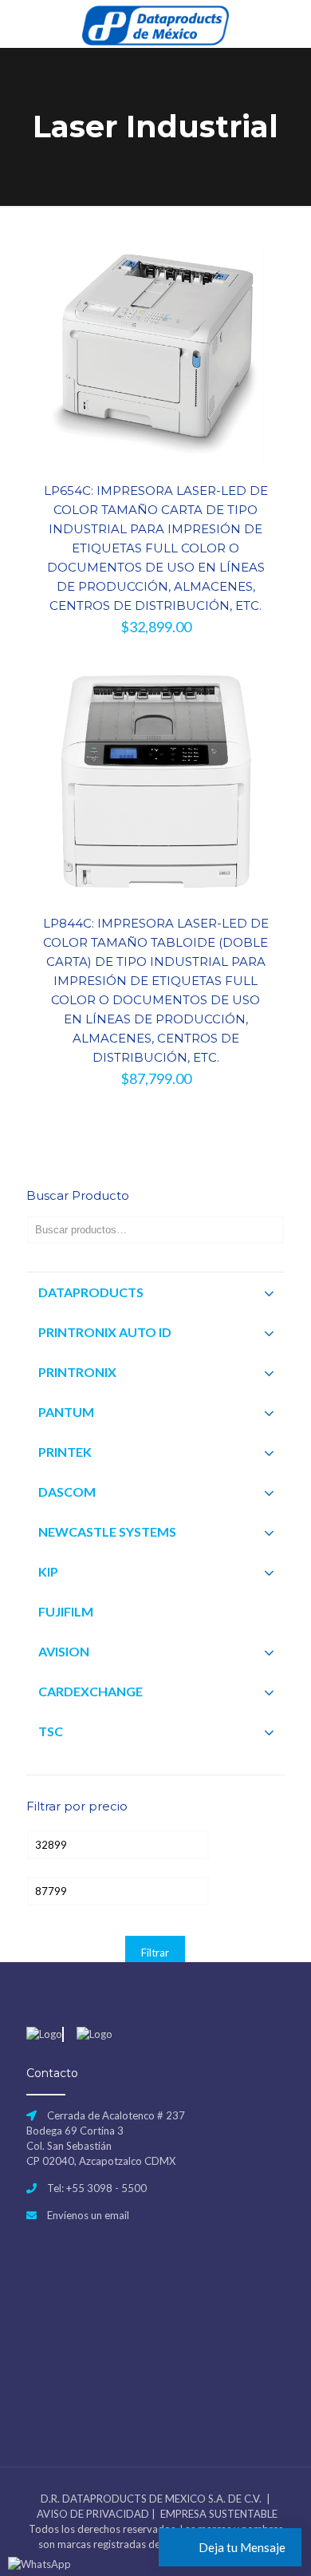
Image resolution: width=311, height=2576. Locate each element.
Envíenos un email (88, 2215)
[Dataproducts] (155, 24)
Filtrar (155, 1953)
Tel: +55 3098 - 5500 (97, 2188)
